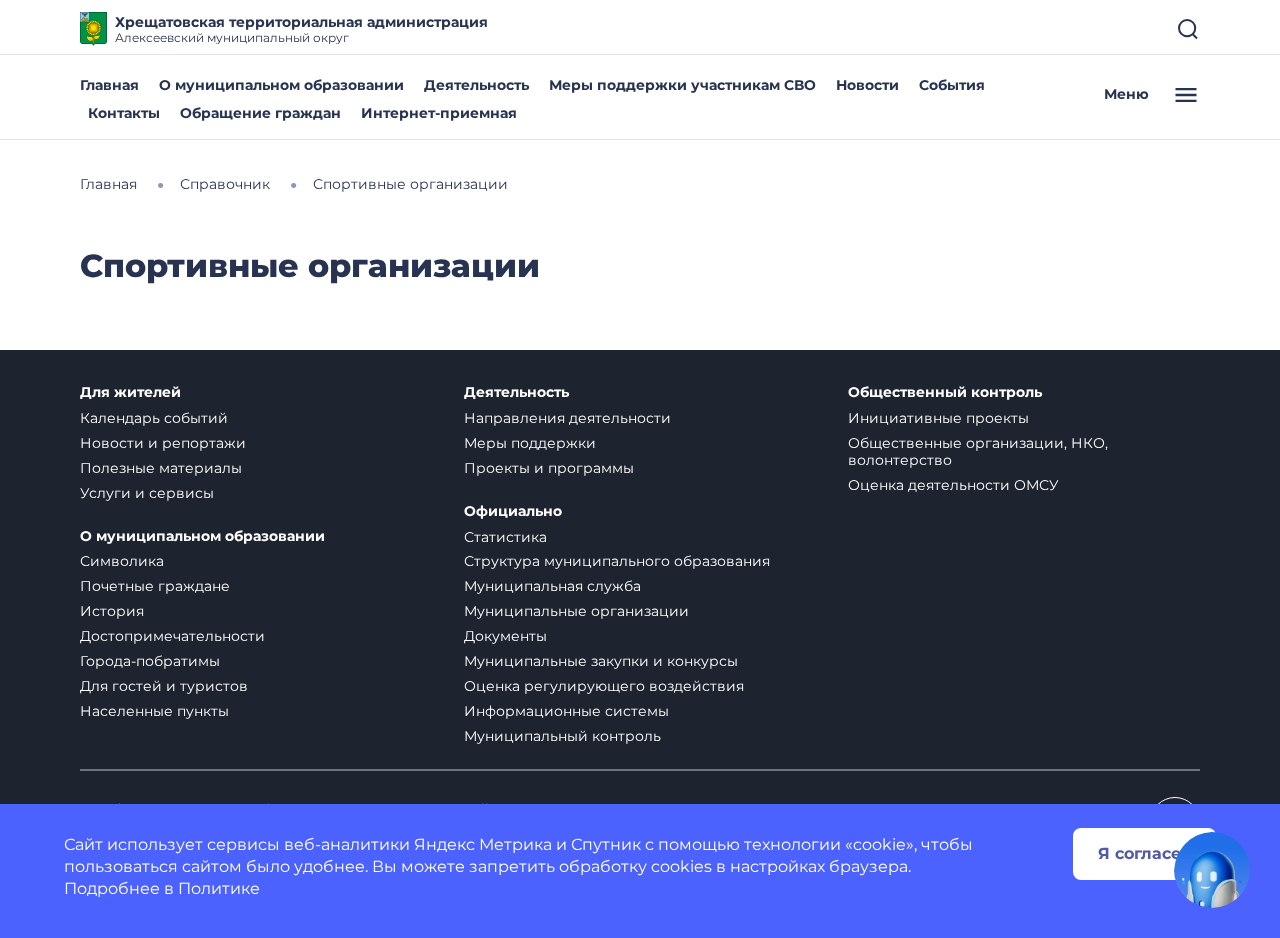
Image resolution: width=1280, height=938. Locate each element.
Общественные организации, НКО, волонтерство (978, 451)
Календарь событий (154, 418)
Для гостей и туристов (164, 686)
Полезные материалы (161, 468)
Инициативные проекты (938, 418)
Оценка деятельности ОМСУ (953, 485)
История (112, 611)
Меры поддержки (530, 443)
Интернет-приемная (439, 113)
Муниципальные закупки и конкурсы (601, 661)
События (952, 85)
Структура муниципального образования (617, 561)
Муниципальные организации (576, 611)
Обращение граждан (260, 113)
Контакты (124, 113)
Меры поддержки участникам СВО (682, 85)
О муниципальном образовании (281, 85)
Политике (219, 888)
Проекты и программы (549, 468)
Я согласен (1145, 853)
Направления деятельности (567, 418)
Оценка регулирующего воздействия (604, 686)
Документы (505, 636)
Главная (109, 85)
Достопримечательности (172, 636)
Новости (867, 85)
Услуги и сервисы (147, 493)
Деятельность (476, 85)
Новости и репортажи (163, 443)
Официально (513, 511)
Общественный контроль (945, 392)
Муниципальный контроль (562, 736)
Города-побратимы (150, 661)
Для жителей (130, 392)
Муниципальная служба (552, 586)
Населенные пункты (154, 711)
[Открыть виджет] (1212, 870)
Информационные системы (566, 711)
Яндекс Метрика (483, 844)
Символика (122, 561)
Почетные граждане (155, 586)
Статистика (505, 537)
